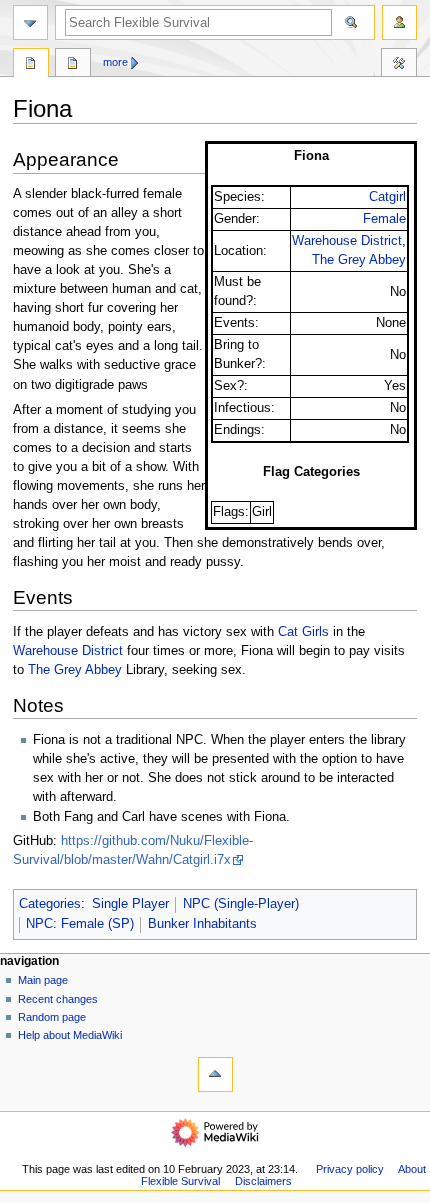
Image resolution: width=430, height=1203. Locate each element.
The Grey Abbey (359, 260)
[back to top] (215, 1074)
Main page (43, 980)
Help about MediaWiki (70, 1035)
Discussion (73, 65)
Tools (399, 65)
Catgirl (387, 197)
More (115, 62)
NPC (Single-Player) (241, 904)
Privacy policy (350, 1169)
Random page (52, 1017)
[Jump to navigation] (30, 22)
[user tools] (399, 22)
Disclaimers (263, 1181)
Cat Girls (303, 632)
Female (384, 219)
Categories (50, 904)
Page (31, 65)
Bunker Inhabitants (202, 924)
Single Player (130, 904)
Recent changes (58, 999)
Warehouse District (347, 241)
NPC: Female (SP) (80, 924)
